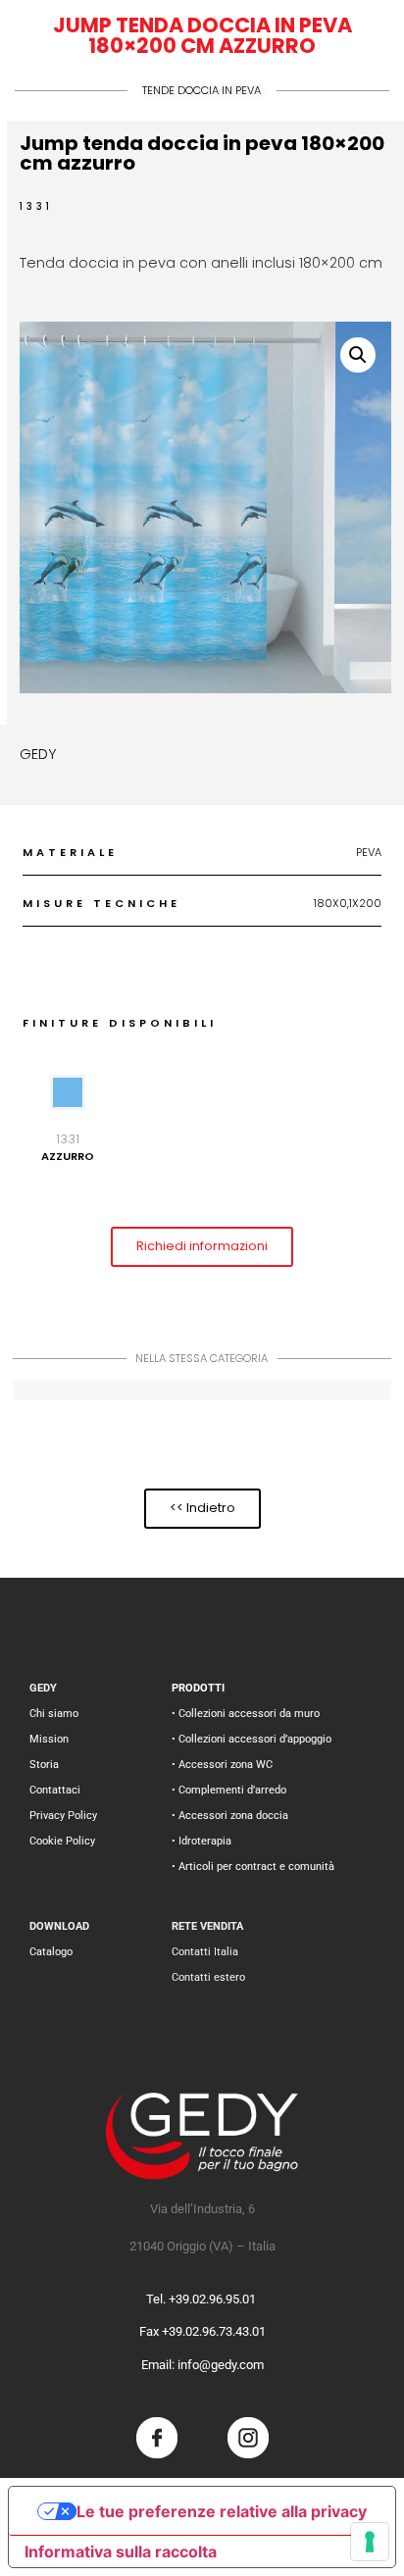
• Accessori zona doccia (230, 1816)
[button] (358, 355)
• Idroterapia (202, 1841)
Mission (49, 1739)
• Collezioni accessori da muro (246, 1714)
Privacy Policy (63, 1816)
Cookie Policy (62, 1841)
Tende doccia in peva (202, 90)
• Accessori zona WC (222, 1765)
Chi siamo (54, 1714)
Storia (44, 1765)
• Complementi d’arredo (229, 1790)
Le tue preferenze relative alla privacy (222, 2511)
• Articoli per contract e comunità (253, 1867)
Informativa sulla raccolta (121, 2551)
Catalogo (51, 1952)
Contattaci (55, 1790)
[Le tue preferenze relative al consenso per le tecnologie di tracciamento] (370, 2542)
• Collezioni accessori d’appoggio (252, 1739)
